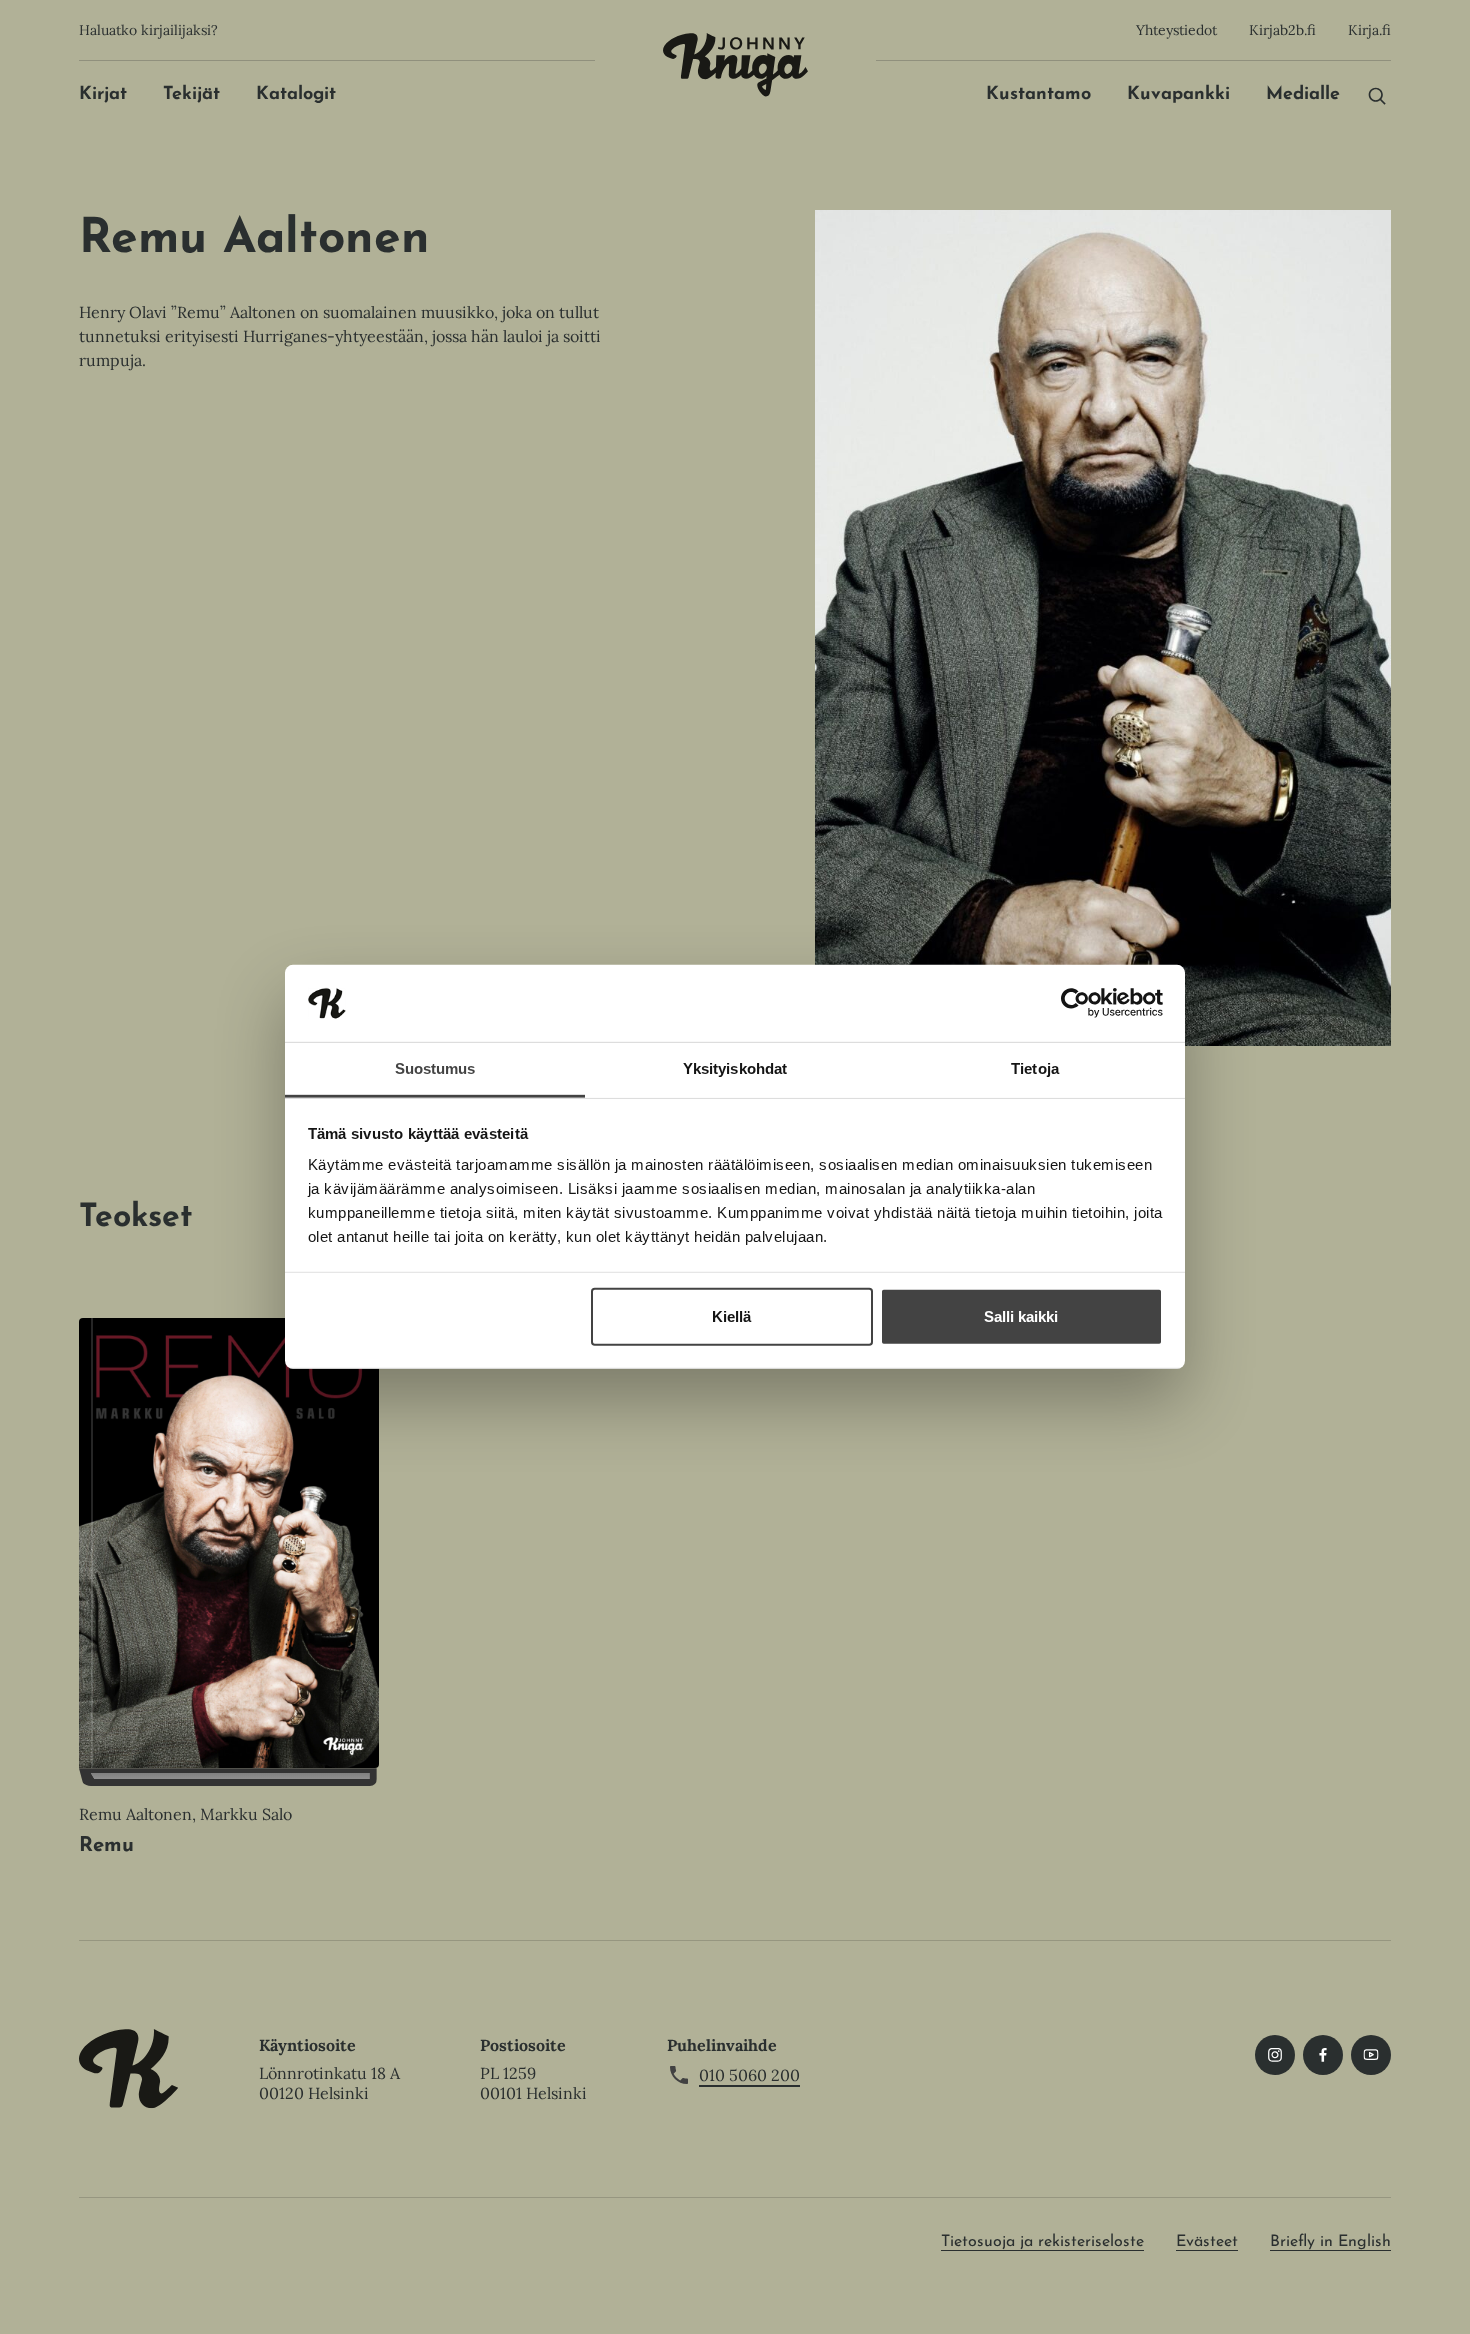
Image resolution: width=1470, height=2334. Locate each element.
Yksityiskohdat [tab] (735, 1068)
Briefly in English (1330, 2242)
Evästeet (1207, 2242)
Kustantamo (1038, 95)
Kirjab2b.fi (1282, 30)
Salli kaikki (1021, 1316)
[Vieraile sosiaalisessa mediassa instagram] (1275, 2055)
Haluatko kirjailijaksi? (148, 30)
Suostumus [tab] (435, 1068)
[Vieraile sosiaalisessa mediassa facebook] (1323, 2055)
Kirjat (103, 95)
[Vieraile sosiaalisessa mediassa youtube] (1371, 2055)
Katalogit (296, 95)
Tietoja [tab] (1035, 1068)
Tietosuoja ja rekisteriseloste (1042, 2242)
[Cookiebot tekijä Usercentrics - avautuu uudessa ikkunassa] (1075, 1003)
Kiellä (731, 1316)
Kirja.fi (1369, 30)
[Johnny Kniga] (735, 65)
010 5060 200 (749, 2075)
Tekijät (191, 95)
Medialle (1303, 95)
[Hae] (1377, 95)
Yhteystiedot (1176, 30)
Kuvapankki (1178, 95)
